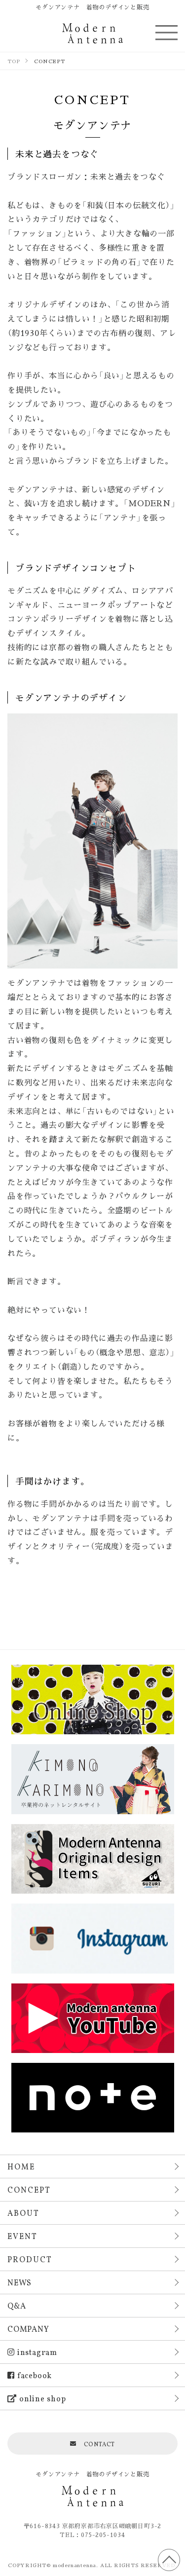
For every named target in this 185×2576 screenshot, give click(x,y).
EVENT (22, 2236)
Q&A (17, 2305)
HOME (21, 2166)
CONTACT (100, 2444)
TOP (169, 2560)
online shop (43, 2398)
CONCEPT (29, 2189)
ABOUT (23, 2213)
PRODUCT (30, 2259)
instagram (37, 2352)
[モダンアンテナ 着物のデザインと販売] (92, 33)
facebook (35, 2375)
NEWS (19, 2282)
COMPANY (28, 2329)
